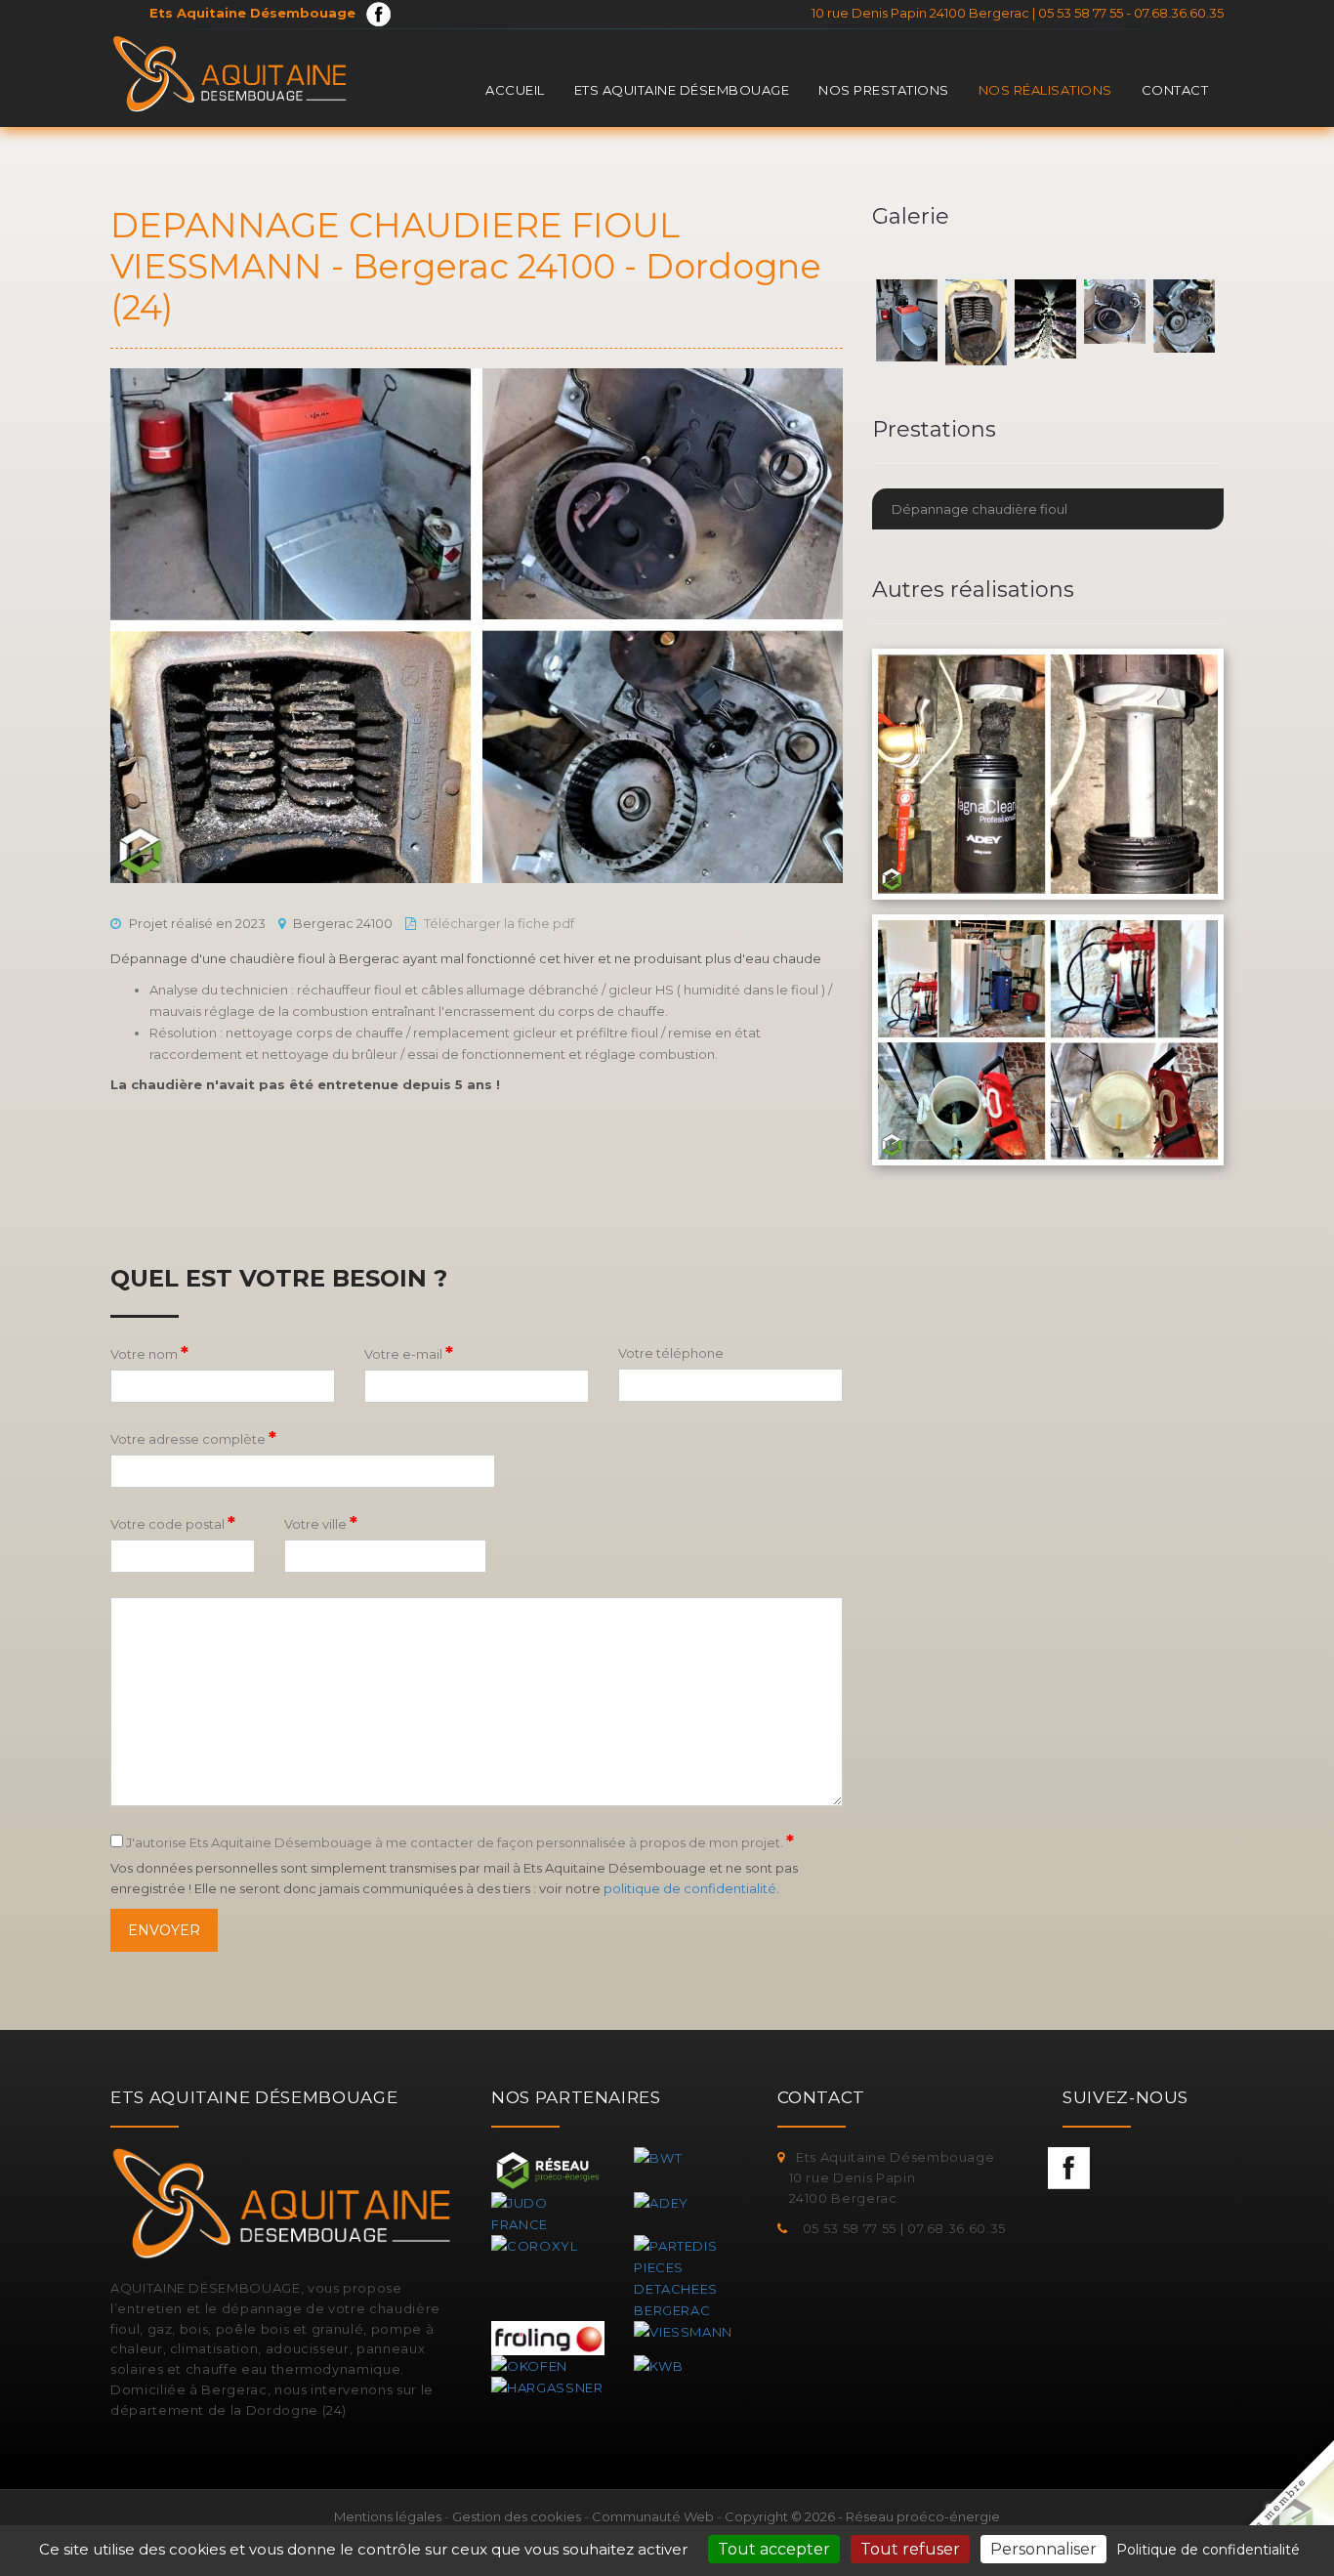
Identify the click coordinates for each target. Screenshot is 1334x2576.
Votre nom (149, 1353)
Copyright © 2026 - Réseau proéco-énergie (862, 2516)
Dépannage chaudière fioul (980, 509)
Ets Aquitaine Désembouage (682, 90)
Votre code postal (173, 1523)
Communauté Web (653, 2516)
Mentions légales (388, 2516)
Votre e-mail (409, 1353)
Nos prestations (884, 90)
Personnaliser (1043, 2549)
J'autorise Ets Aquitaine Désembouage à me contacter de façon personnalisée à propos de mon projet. (459, 1841)
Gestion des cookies (517, 2516)
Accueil (515, 90)
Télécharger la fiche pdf (499, 923)
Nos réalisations (1045, 90)
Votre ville (321, 1523)
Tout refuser (910, 2549)
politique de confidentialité (690, 1888)
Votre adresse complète (193, 1438)
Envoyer (164, 1930)
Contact (1175, 90)
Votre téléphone (671, 1353)
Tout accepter (774, 2549)
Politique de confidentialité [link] (1208, 2550)
